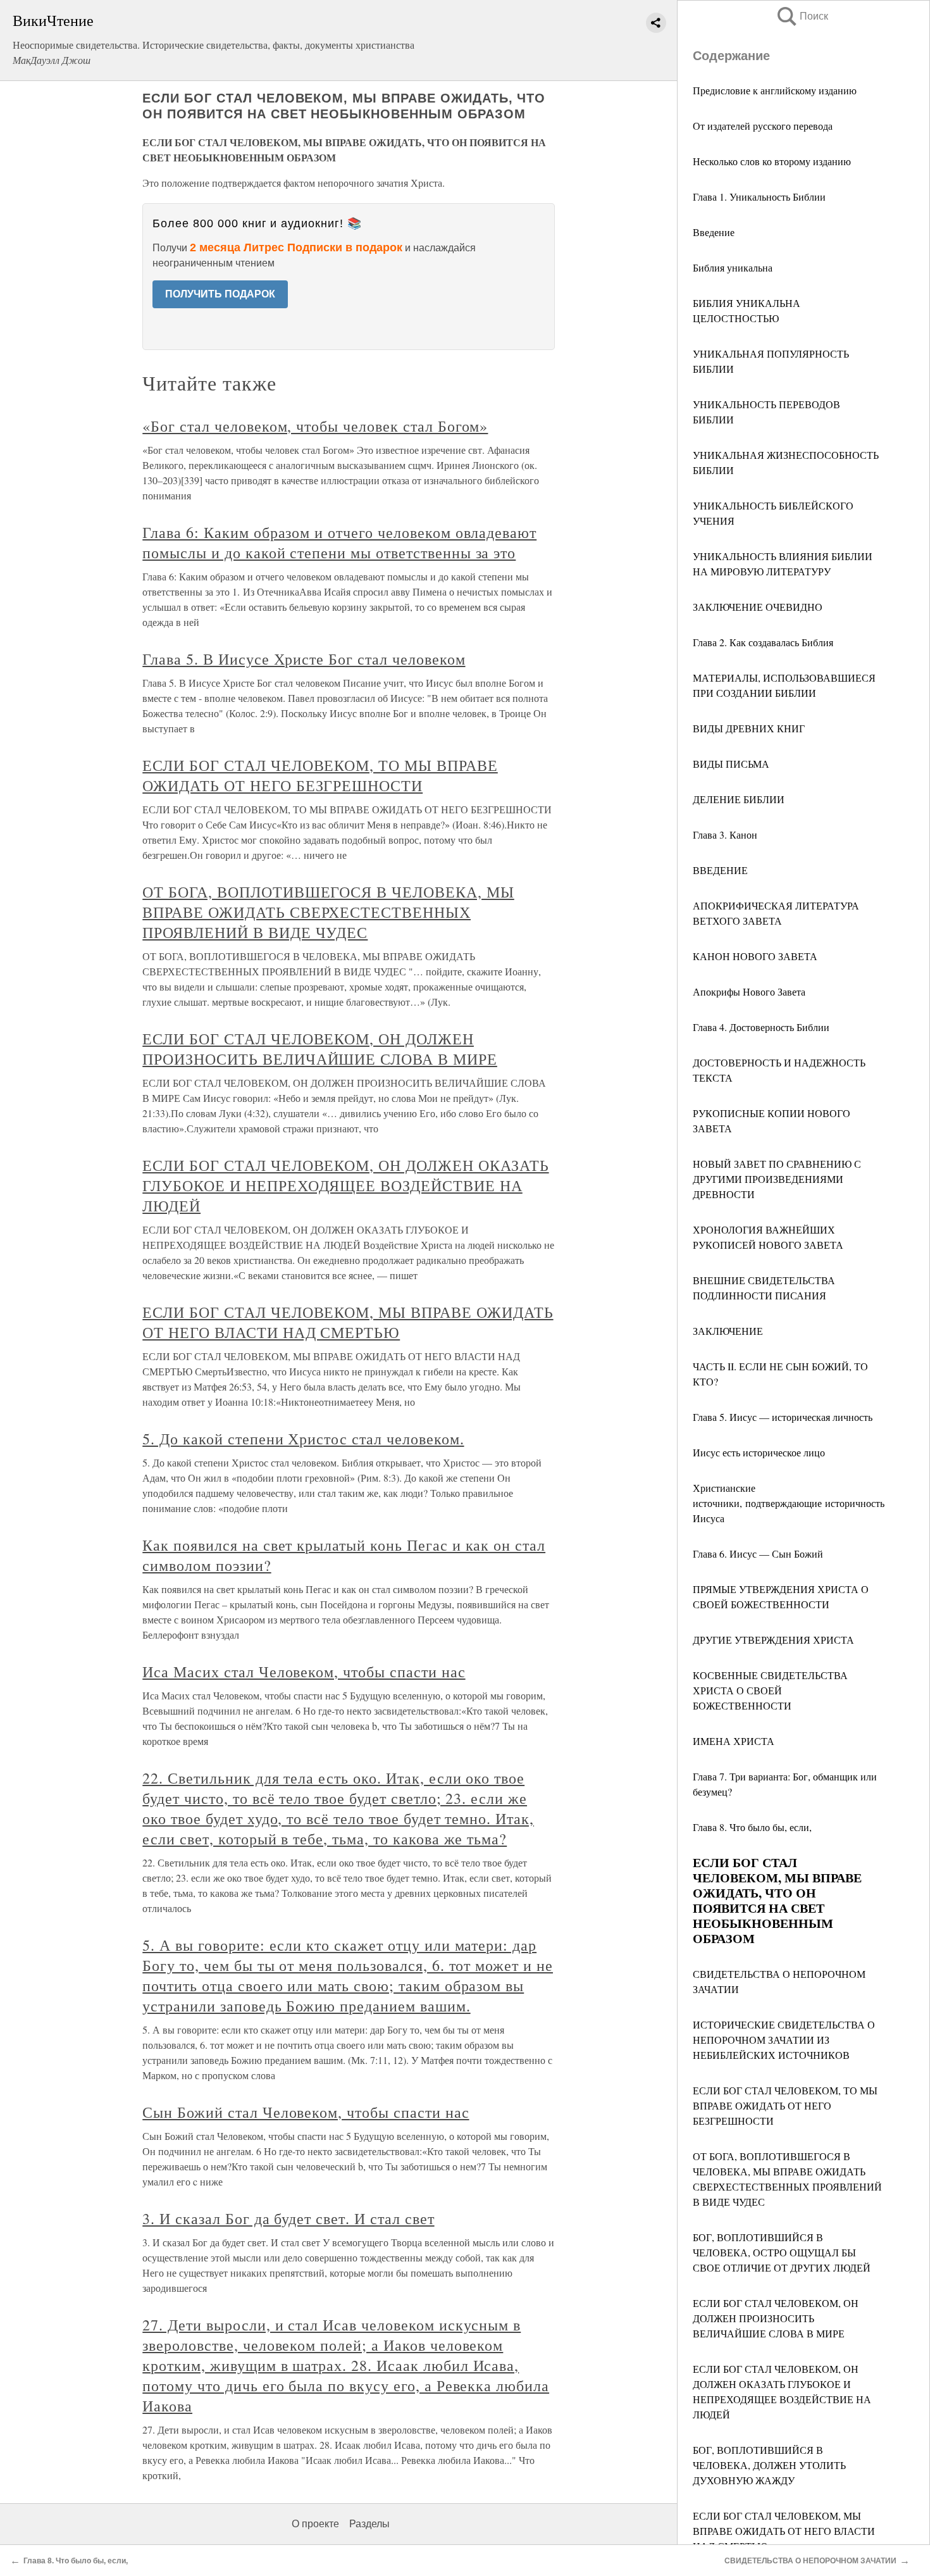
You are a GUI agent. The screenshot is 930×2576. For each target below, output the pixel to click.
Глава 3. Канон (725, 835)
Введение (714, 232)
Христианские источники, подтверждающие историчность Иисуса (789, 1503)
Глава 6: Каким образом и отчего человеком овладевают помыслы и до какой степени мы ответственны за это (339, 542)
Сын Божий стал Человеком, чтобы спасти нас (306, 2112)
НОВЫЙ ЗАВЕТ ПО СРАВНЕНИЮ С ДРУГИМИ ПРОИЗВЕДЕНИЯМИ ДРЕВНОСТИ (777, 1179)
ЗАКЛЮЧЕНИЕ (728, 1331)
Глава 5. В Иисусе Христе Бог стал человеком (304, 659)
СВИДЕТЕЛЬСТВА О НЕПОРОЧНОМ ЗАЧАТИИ (810, 2561)
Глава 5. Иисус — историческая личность (783, 1417)
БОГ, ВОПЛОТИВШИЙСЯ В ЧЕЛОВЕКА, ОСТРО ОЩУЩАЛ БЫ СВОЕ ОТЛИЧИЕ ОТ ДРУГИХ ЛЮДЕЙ (782, 2252)
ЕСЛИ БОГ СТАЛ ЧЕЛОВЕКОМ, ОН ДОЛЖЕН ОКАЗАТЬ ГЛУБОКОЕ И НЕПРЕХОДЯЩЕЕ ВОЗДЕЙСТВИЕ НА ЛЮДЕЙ (345, 1185)
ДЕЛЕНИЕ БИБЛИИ (739, 799)
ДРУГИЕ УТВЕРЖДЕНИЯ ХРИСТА (773, 1640)
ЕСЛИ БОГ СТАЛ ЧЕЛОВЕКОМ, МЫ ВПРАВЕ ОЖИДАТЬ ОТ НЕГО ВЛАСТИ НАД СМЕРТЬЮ (784, 2531)
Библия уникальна (733, 267)
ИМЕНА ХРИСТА (734, 1741)
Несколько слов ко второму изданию (772, 161)
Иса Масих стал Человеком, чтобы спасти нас (304, 1672)
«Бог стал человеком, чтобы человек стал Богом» (315, 426)
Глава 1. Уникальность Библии (759, 197)
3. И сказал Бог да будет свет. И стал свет (288, 2218)
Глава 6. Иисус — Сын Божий (758, 1554)
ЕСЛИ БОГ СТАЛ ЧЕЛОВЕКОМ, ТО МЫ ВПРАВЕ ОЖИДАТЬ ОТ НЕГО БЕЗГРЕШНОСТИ (785, 2105)
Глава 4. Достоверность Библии (761, 1027)
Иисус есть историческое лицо (759, 1452)
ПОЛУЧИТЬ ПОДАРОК (220, 294)
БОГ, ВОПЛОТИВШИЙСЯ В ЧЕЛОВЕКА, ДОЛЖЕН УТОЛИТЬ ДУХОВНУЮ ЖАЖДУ (769, 2465)
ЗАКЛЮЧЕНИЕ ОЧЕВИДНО (758, 607)
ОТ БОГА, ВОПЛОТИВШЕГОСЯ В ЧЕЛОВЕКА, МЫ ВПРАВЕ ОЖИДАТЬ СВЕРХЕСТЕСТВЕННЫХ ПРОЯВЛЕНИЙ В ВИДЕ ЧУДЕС (328, 912)
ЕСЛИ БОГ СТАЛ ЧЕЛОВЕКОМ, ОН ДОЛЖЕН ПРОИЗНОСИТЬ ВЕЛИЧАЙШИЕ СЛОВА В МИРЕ (776, 2318)
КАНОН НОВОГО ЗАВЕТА (755, 956)
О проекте (315, 2524)
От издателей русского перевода (763, 126)
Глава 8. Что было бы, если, (752, 1827)
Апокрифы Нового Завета (749, 991)
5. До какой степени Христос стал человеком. (303, 1439)
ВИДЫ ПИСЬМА (731, 764)
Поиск (802, 16)
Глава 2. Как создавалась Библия (763, 642)
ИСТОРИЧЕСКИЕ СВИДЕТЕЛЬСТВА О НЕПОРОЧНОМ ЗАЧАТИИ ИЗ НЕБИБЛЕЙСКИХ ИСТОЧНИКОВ (784, 2040)
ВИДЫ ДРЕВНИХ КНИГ (749, 728)
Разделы (369, 2524)
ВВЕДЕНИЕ (720, 870)
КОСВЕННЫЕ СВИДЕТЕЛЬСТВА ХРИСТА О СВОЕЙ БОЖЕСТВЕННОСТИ (770, 1690)
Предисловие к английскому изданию (775, 90)
